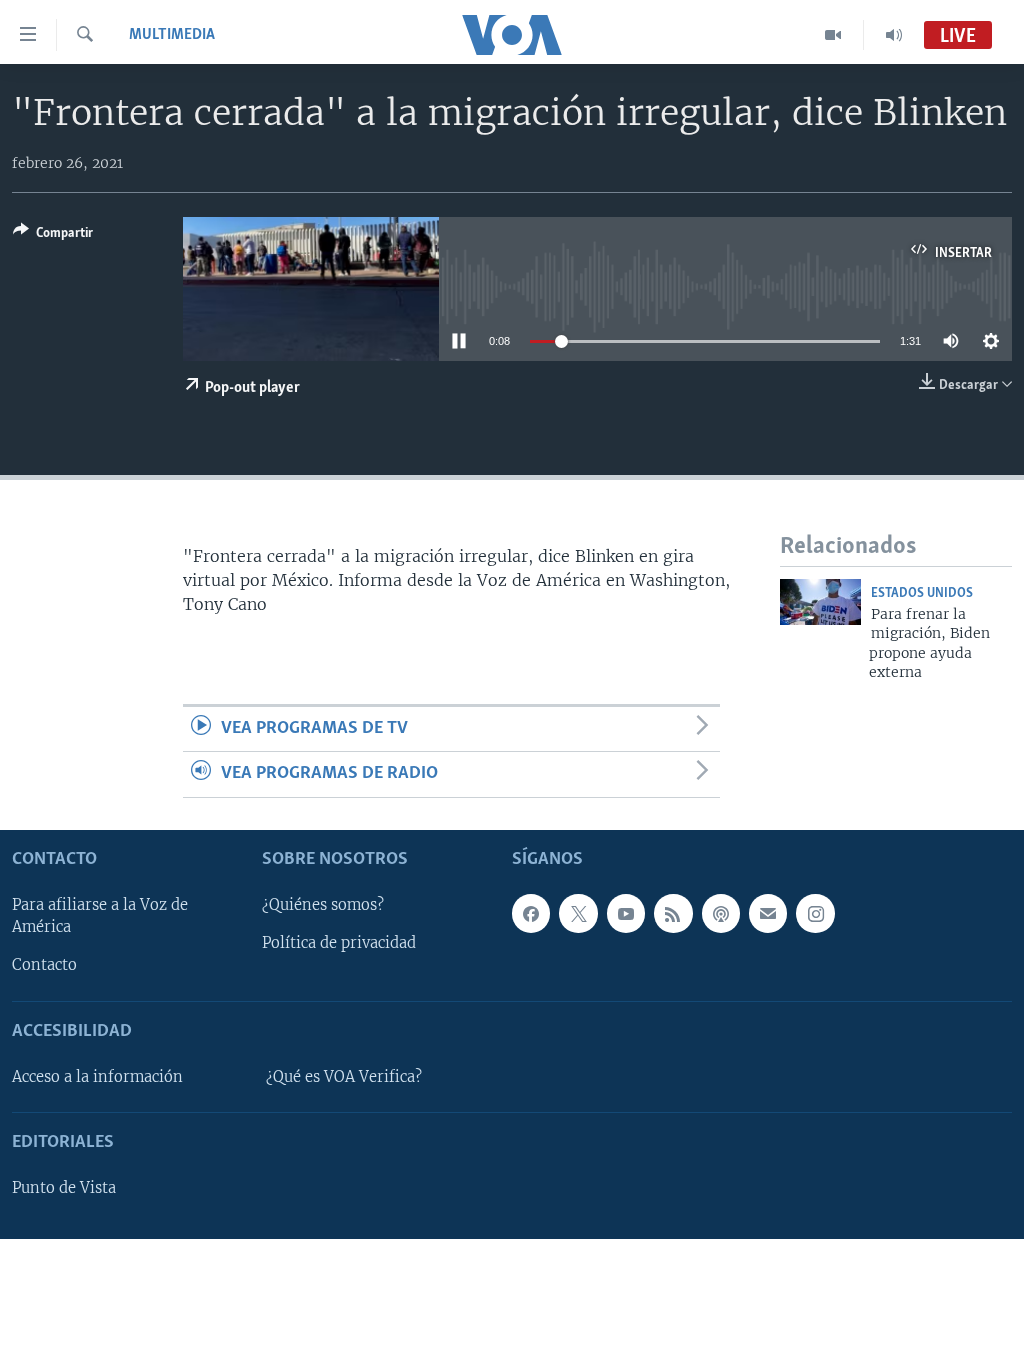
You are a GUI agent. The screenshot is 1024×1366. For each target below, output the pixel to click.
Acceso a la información (97, 1077)
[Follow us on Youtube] (626, 913)
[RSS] (673, 913)
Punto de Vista (64, 1188)
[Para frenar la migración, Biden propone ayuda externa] (820, 602)
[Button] (53, 236)
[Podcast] (721, 913)
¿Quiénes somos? (323, 905)
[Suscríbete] (768, 913)
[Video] (833, 35)
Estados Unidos (922, 593)
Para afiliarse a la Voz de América (100, 916)
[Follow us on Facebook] (531, 913)
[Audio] (894, 35)
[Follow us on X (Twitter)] (578, 913)
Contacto (44, 965)
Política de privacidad (339, 943)
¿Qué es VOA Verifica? (344, 1077)
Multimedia (172, 35)
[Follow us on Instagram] (815, 913)
